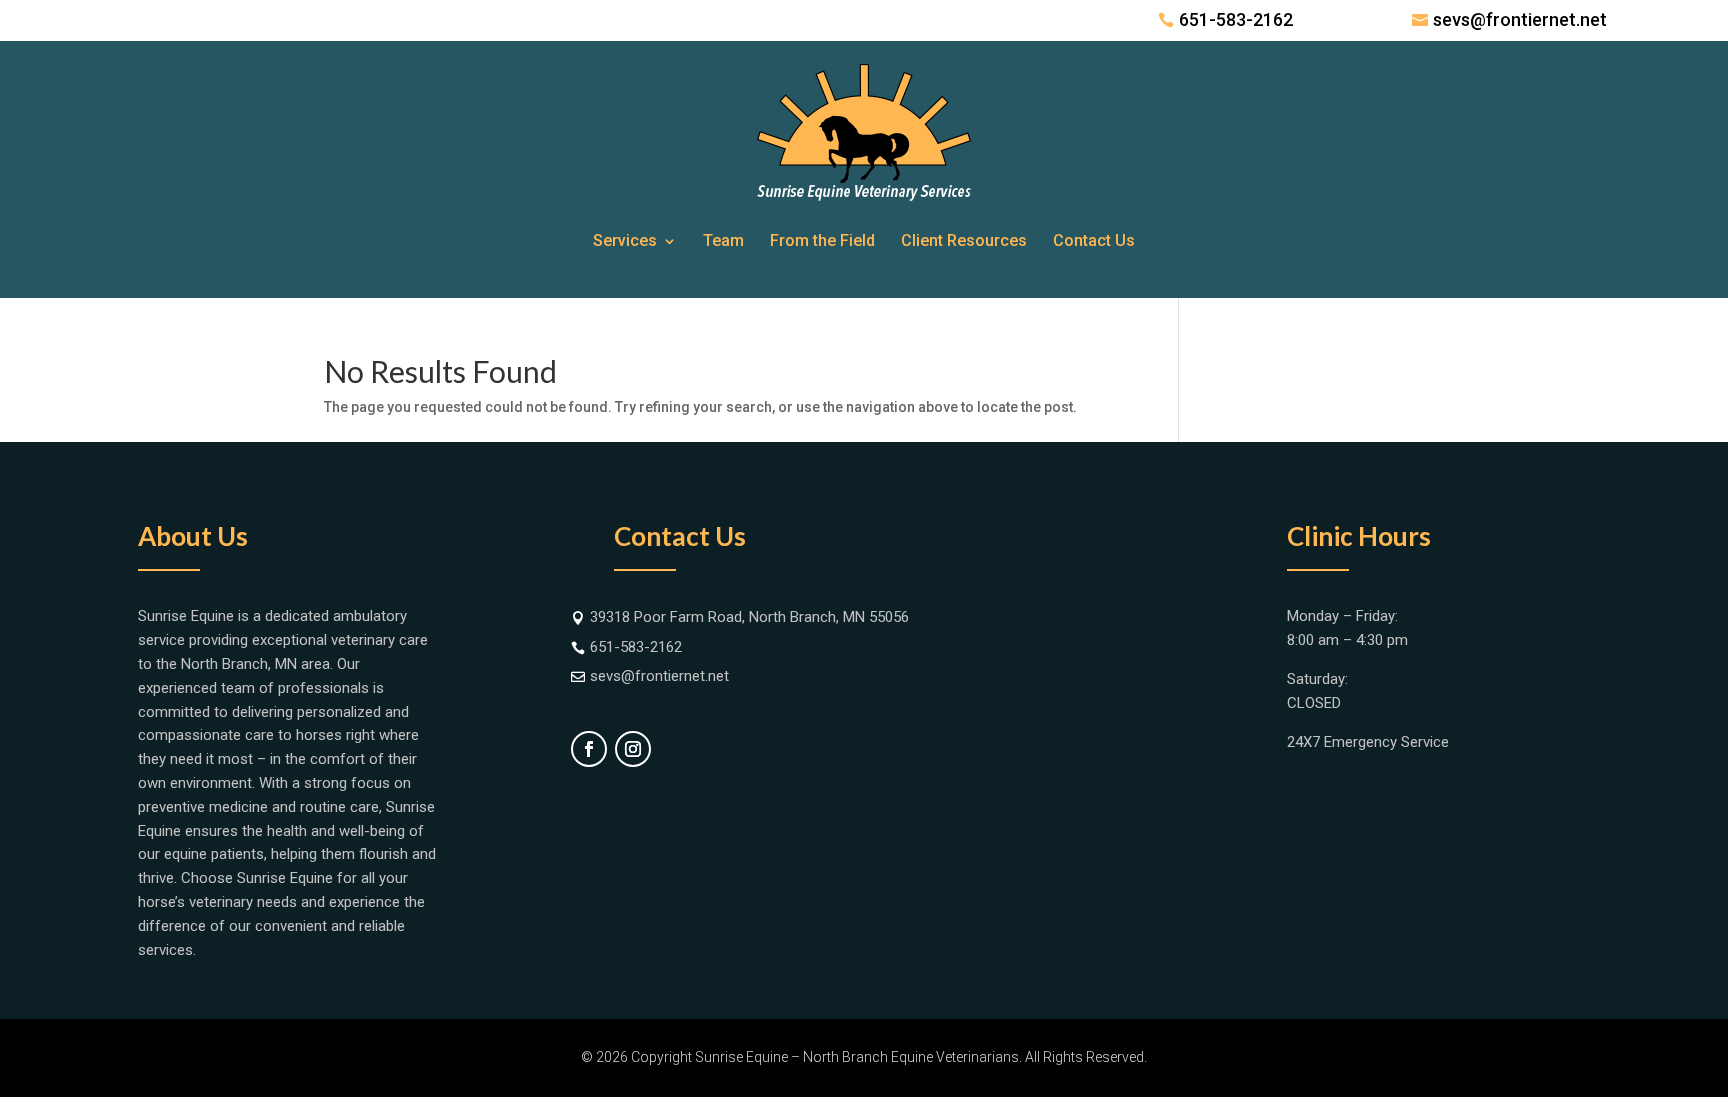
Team (723, 240)
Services (625, 240)
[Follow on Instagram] (633, 749)
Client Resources (964, 240)
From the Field (822, 240)
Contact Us (1094, 240)
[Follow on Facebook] (589, 749)
